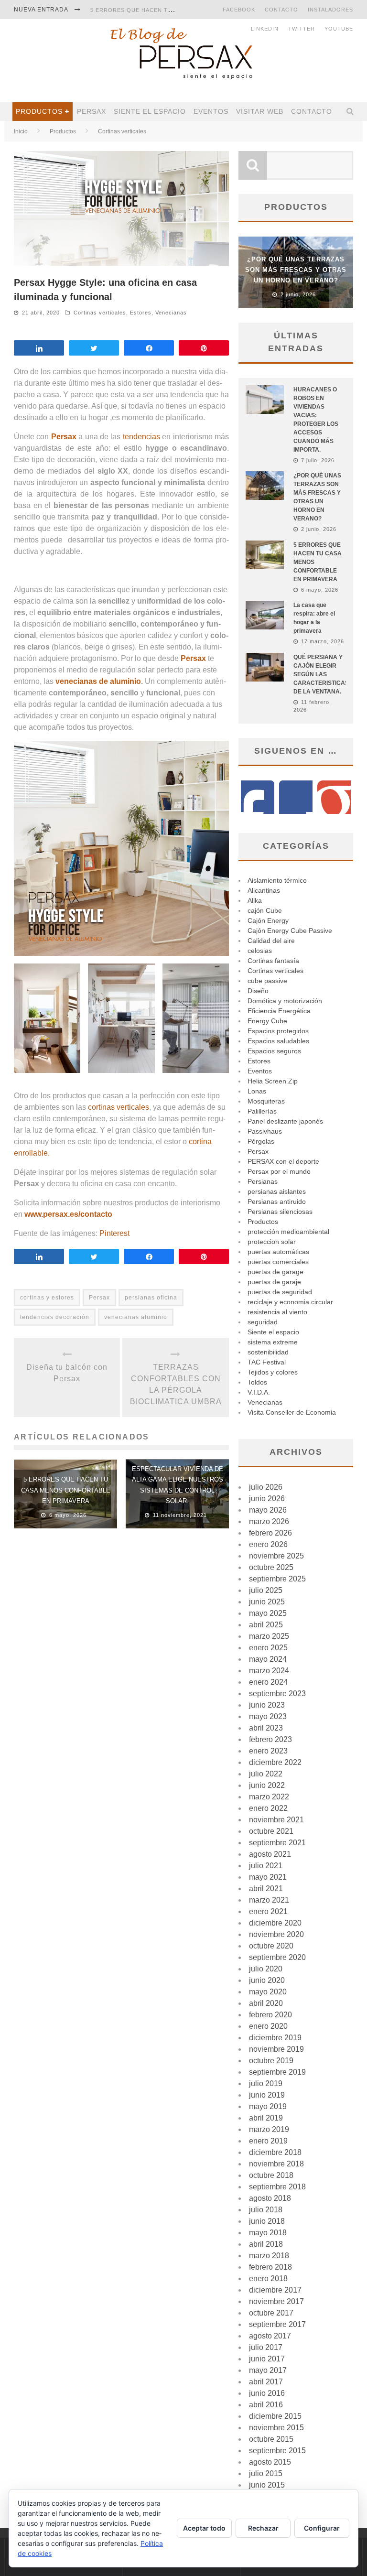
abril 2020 (266, 2003)
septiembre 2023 (277, 1694)
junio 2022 (267, 1785)
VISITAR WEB (260, 111)
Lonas (257, 1091)
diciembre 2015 (275, 2416)
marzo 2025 (269, 1636)
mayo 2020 (268, 1992)
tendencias (141, 437)
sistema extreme (273, 1342)
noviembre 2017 (276, 2301)
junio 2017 (267, 2359)
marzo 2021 (269, 1900)
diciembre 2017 (275, 2290)
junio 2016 (267, 2393)
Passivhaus (265, 1131)
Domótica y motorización (285, 1001)
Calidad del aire (271, 941)
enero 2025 (268, 1648)
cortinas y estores (47, 1298)
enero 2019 (268, 2141)
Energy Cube (267, 1021)
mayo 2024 (268, 1659)
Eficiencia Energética (279, 1011)
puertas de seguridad (280, 1292)
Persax (92, 111)
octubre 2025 (271, 1567)
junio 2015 (267, 2485)
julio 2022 (266, 1774)
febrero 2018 (270, 2267)
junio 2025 (267, 1602)
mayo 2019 (268, 2106)
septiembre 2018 (277, 2187)
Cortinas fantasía (273, 961)
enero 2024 (268, 1682)
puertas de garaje (274, 1282)
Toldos (257, 1382)
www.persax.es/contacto (68, 1214)
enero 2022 (268, 1808)
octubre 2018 (271, 2175)
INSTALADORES (330, 10)
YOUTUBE (339, 29)
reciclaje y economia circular (290, 1302)
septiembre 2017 (277, 2324)
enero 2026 (268, 1544)
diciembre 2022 (275, 1762)
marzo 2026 (269, 1521)
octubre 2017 (271, 2313)
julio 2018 (266, 2210)
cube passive (267, 981)
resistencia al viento (277, 1312)
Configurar (322, 2528)
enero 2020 (268, 2026)
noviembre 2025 (276, 1556)
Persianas (263, 1181)
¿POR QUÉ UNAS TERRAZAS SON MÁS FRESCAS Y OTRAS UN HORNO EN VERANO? (296, 270)
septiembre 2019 (277, 2072)
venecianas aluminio (136, 1317)
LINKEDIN (265, 29)
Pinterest (114, 1233)
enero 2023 (268, 1751)
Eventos (211, 111)
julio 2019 (266, 2084)
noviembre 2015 (276, 2428)
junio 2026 (267, 1499)
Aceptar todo (204, 2528)
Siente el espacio (150, 111)
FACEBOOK (239, 10)
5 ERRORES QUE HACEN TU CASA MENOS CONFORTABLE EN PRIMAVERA (66, 1490)
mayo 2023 (268, 1716)
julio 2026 (266, 1487)
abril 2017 (266, 2382)
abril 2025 (266, 1625)
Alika (255, 900)
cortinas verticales (119, 1107)
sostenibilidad (268, 1352)
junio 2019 (267, 2095)
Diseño (258, 991)
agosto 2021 (270, 1854)
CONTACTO (281, 10)
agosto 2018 (270, 2198)
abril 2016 (266, 2405)
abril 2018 (266, 2244)
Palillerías (262, 1111)
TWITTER (302, 29)
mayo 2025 (268, 1613)
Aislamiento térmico (277, 880)
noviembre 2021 (276, 1820)
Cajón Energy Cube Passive (290, 931)
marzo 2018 (269, 2256)
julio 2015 (266, 2473)
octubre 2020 (271, 1946)
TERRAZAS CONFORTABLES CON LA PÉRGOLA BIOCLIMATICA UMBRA (176, 1384)
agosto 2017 (270, 2336)
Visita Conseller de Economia (292, 1412)
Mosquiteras (266, 1101)
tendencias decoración (55, 1317)
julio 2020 (266, 1969)
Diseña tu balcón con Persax (67, 1373)
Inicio (21, 131)
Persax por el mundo (279, 1171)
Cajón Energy (268, 920)
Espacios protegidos (278, 1031)
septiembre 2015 (277, 2451)
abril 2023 (266, 1728)
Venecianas (171, 313)
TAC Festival (267, 1362)
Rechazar (263, 2528)
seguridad (263, 1322)
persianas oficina (151, 1298)
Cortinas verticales (100, 313)
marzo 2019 (269, 2129)
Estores (141, 313)
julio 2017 (266, 2347)
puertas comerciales (278, 1262)
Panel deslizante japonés (285, 1121)
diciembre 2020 (275, 1923)
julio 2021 (266, 1866)
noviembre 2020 (276, 1934)
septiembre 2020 (277, 1957)
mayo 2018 (268, 2233)
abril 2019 (266, 2118)
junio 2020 (267, 1980)
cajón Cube (265, 910)
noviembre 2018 (276, 2164)
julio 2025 (266, 1590)
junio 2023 (267, 1705)
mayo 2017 (268, 2370)
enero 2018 (268, 2278)
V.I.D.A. (259, 1392)
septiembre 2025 (277, 1579)
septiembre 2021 (277, 1843)
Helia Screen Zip (273, 1081)
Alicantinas (264, 890)
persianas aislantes (277, 1191)
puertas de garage (275, 1272)
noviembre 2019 (276, 2049)
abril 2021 (266, 1889)
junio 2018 (267, 2221)
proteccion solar (272, 1242)
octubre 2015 (271, 2439)
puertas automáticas (278, 1252)
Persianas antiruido (277, 1201)
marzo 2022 (269, 1797)
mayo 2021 (268, 1877)
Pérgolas (261, 1141)
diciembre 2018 (275, 2152)
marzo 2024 (269, 1671)
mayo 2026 (268, 1510)
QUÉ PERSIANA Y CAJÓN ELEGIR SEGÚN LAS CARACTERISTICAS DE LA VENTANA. (321, 674)
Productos (39, 111)
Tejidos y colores (273, 1372)
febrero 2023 (270, 1739)
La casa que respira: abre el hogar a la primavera (174, 18)
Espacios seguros (274, 1051)
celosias (260, 951)
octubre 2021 (271, 1831)
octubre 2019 (271, 2061)
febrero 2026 (270, 1533)
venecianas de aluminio (98, 681)
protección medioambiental (288, 1232)
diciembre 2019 (275, 2038)
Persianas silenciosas (280, 1212)
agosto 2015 (270, 2462)
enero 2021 (268, 1911)
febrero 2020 (270, 2015)
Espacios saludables (278, 1041)
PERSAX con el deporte (283, 1161)
